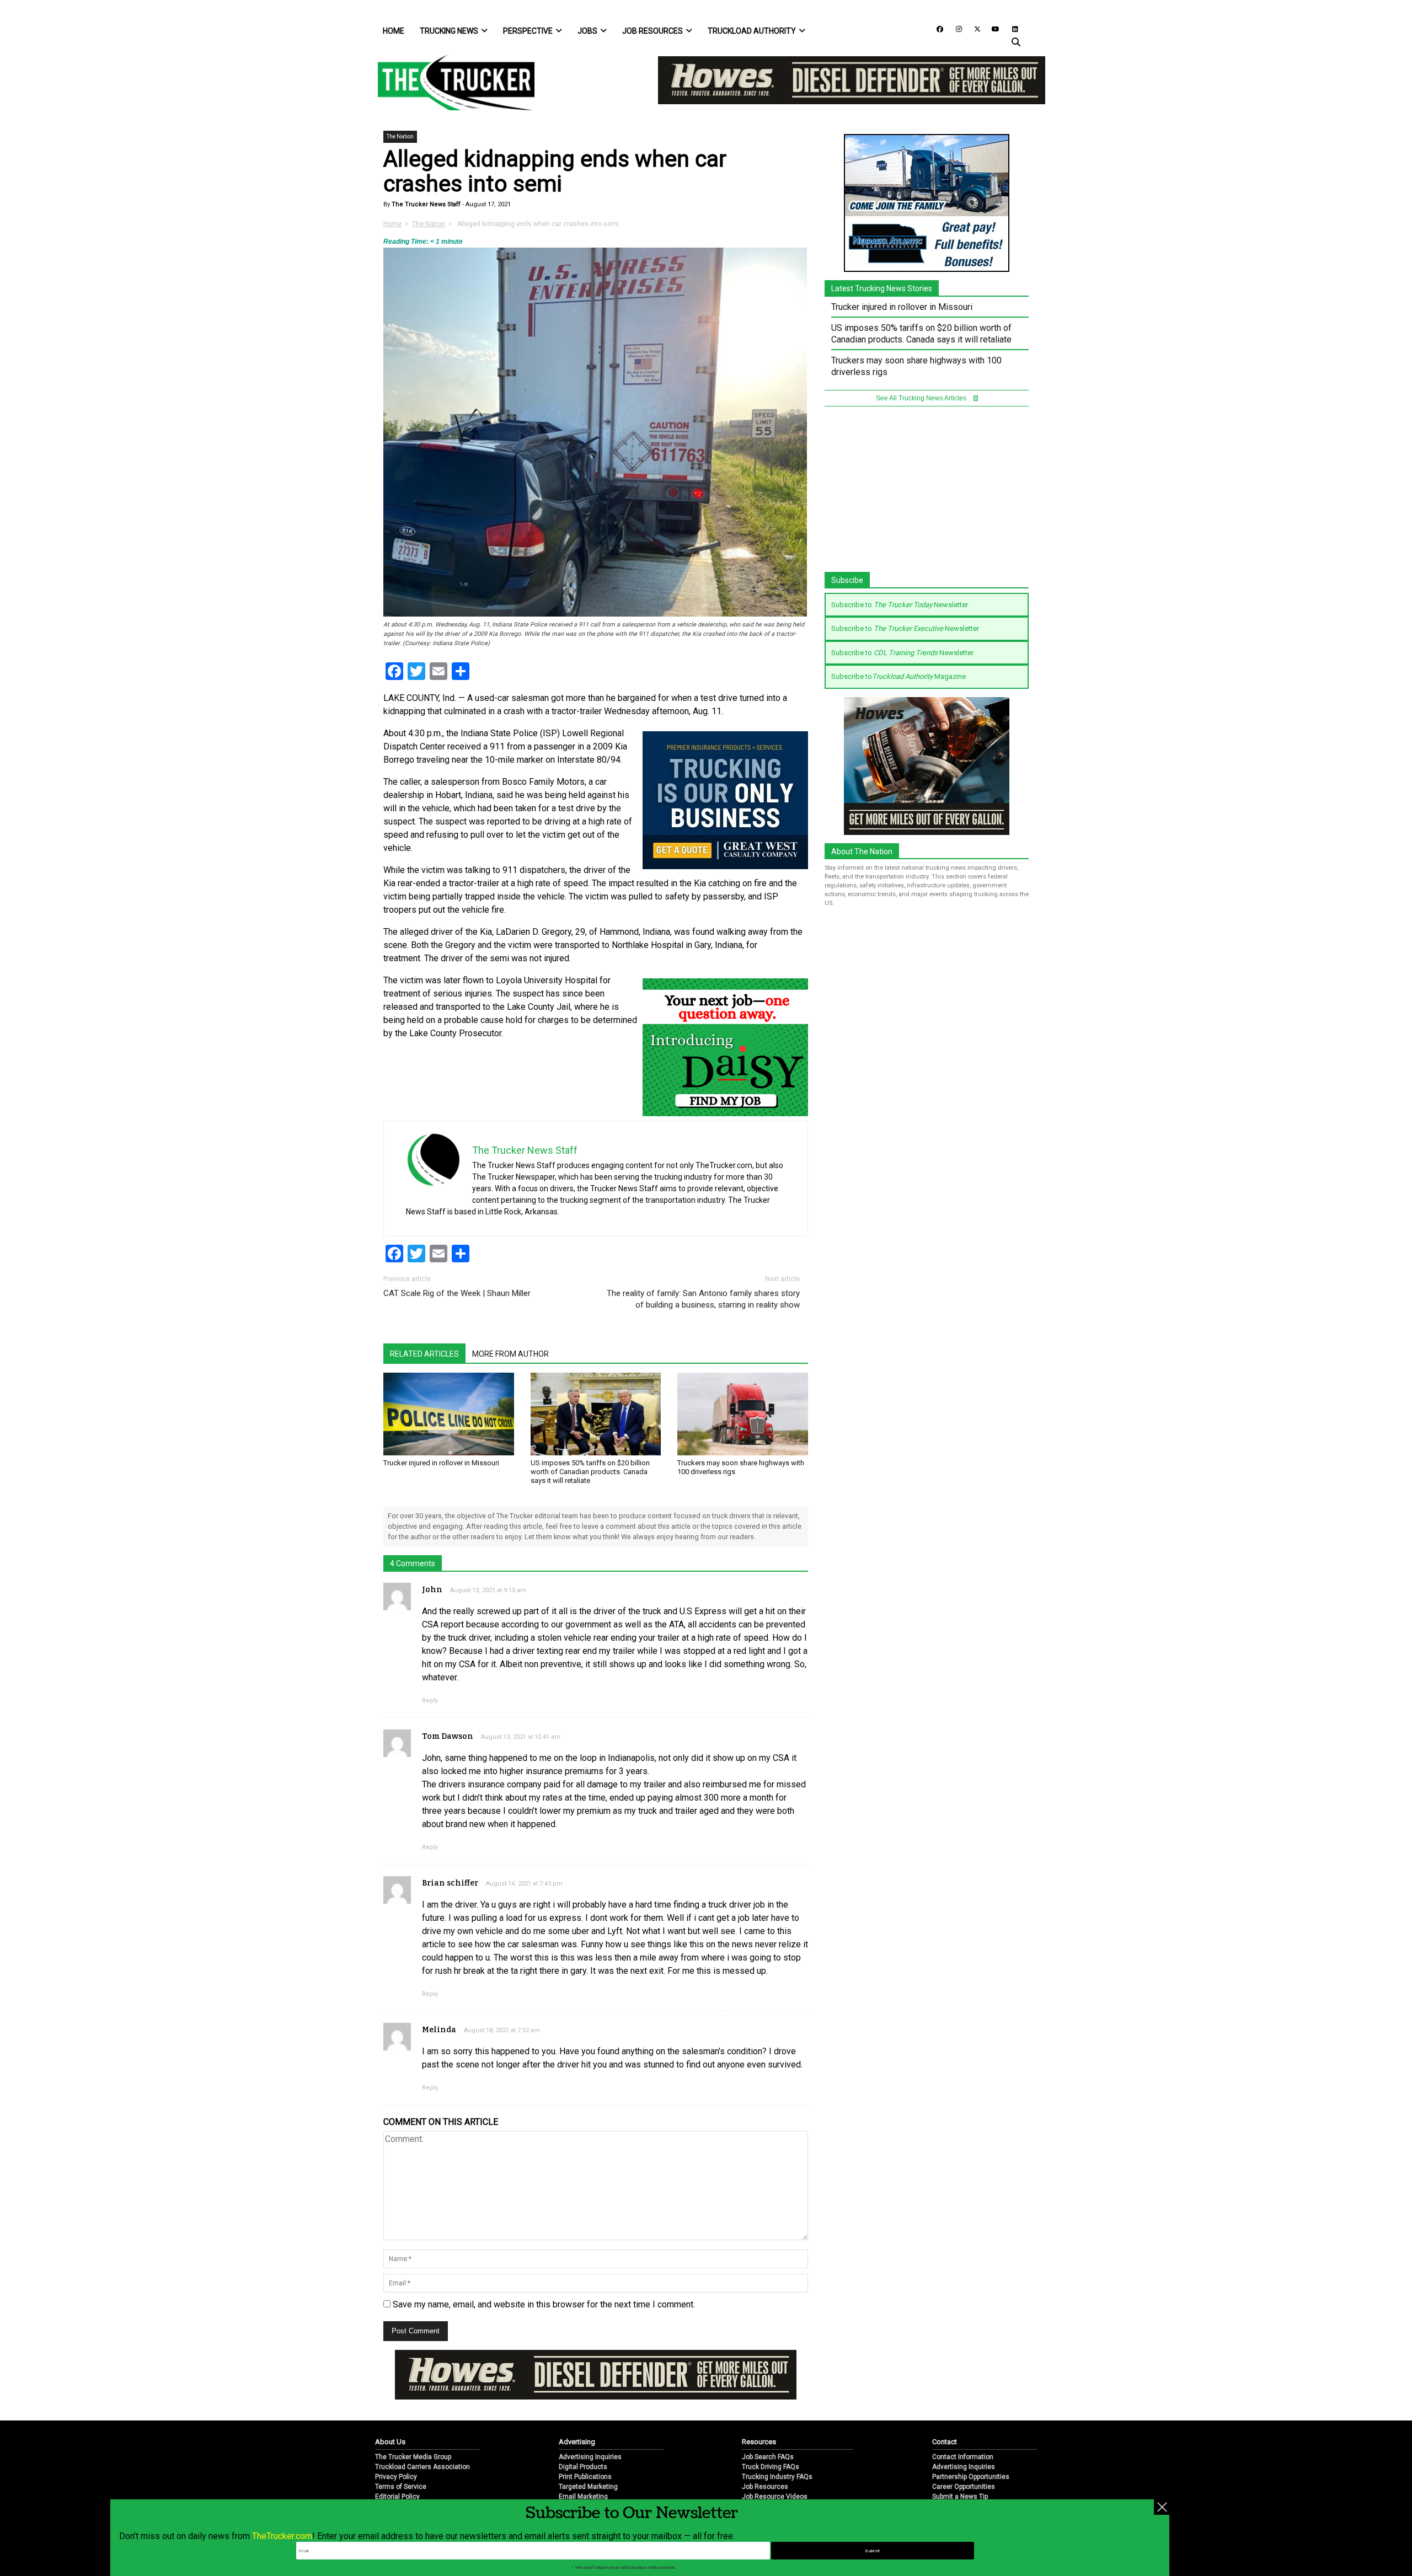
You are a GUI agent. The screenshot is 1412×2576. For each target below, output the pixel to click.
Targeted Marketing (588, 2487)
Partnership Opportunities (971, 2477)
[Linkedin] (1010, 28)
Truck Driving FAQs (771, 2467)
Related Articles (424, 1354)
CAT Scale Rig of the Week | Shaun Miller (457, 1293)
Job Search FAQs (768, 2457)
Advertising (577, 2442)
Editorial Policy (397, 2497)
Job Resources (652, 31)
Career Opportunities (964, 2487)
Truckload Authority (752, 31)
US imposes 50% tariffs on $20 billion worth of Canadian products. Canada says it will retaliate (590, 1472)
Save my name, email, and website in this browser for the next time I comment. (544, 2304)
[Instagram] (955, 28)
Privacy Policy (396, 2477)
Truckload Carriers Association (422, 2467)
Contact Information (963, 2457)
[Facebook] (936, 28)
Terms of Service (401, 2487)
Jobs (587, 31)
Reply (430, 1701)
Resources (759, 2442)
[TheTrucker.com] (451, 82)
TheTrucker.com (282, 2536)
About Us (390, 2442)
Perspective (528, 31)
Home (394, 31)
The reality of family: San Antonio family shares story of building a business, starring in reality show (703, 1299)
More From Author (510, 1354)
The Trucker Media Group (413, 2457)
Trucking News (449, 31)
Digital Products (583, 2467)
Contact (945, 2442)
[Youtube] (992, 28)
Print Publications (585, 2477)
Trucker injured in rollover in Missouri (441, 1463)
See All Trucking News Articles (922, 398)
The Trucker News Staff (425, 204)
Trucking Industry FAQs (777, 2477)
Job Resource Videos (775, 2497)
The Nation (400, 136)
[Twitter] (974, 28)
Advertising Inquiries (590, 2457)
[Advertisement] (927, 495)
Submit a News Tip (960, 2497)
